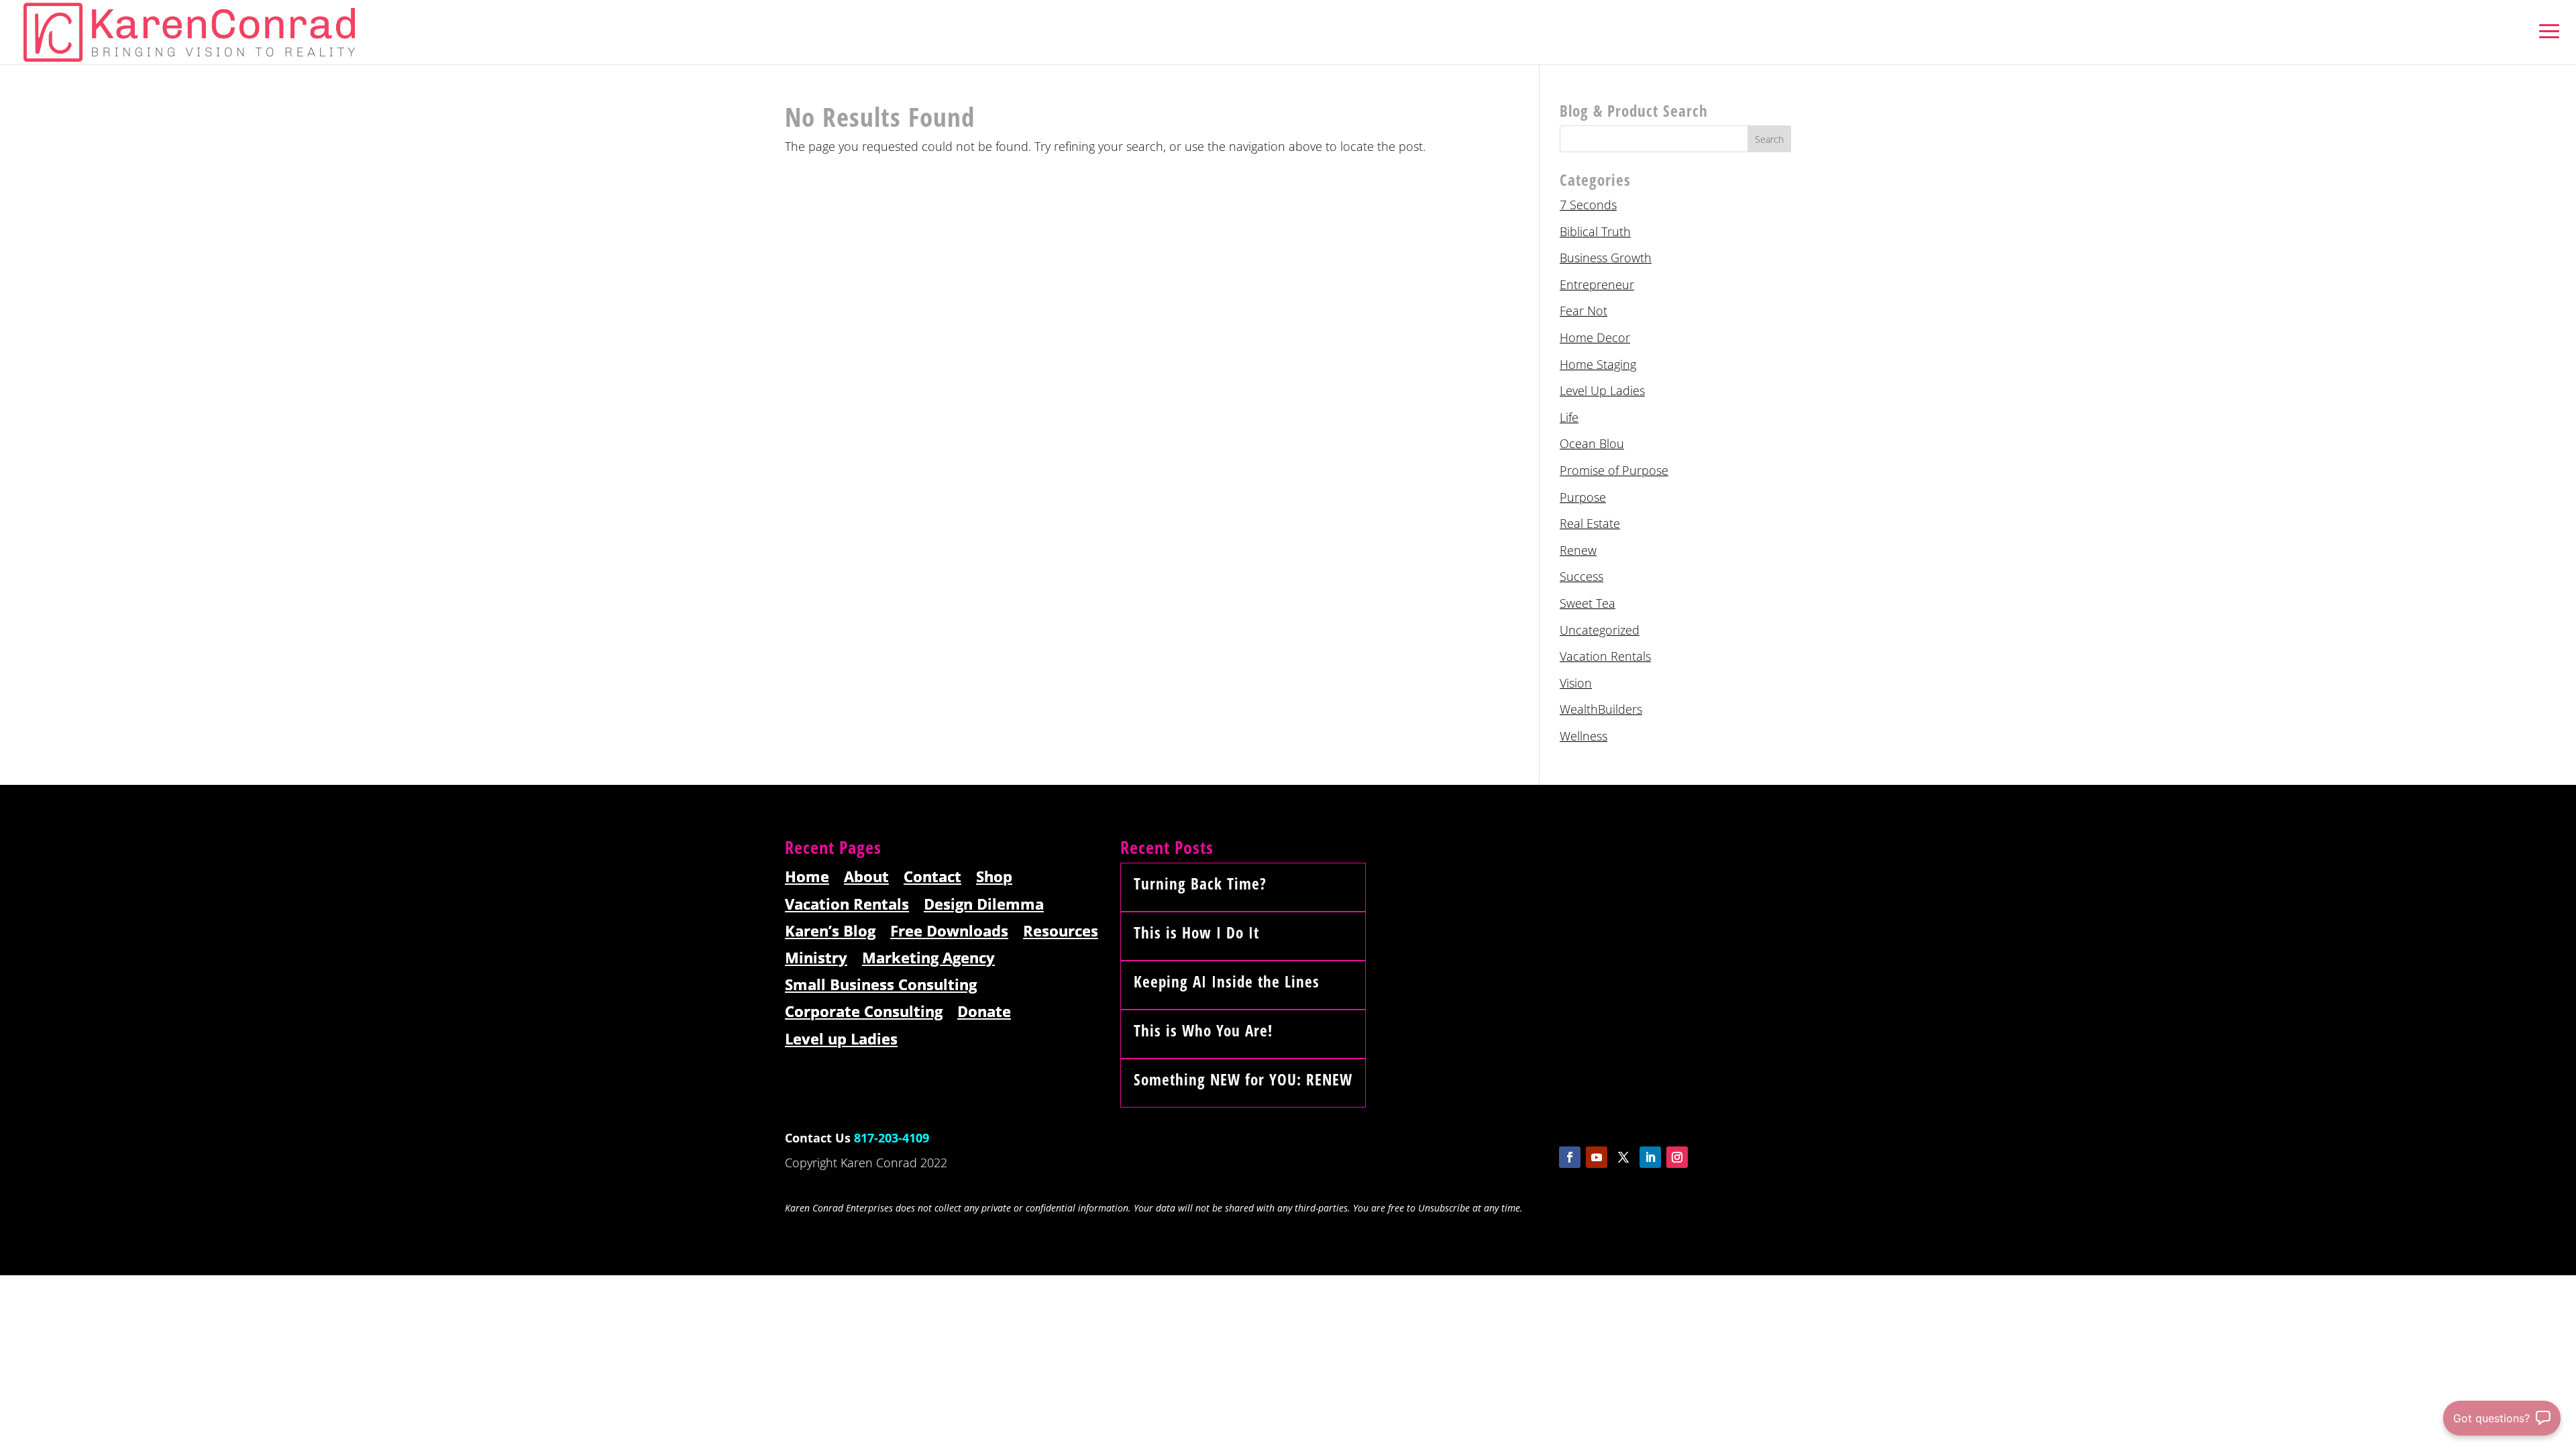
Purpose (1583, 497)
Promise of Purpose (1614, 470)
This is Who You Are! (1203, 1030)
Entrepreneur (1597, 284)
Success (1581, 576)
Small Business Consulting (881, 985)
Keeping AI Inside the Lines (1227, 981)
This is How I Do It (1196, 932)
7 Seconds (1588, 205)
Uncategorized (1600, 630)
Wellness (1584, 736)
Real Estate (1590, 523)
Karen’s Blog (830, 931)
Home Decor (1595, 337)
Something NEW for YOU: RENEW (1243, 1079)
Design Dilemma (984, 905)
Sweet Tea (1588, 603)
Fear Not (1584, 311)
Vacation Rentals (1605, 656)
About (866, 877)
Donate (984, 1012)
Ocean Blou (1592, 443)
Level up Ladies (841, 1039)
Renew (1578, 550)
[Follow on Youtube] (1597, 1157)
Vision (1576, 683)
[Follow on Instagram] (1677, 1157)
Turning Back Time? (1200, 883)
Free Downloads (949, 931)
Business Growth (1606, 258)
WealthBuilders (1601, 709)
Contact (932, 877)
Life (1569, 417)
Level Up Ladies (1602, 390)
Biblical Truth (1595, 231)
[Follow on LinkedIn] (1650, 1157)
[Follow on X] (1623, 1157)
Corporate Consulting (864, 1012)
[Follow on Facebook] (1570, 1157)
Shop (994, 877)
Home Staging (1598, 364)
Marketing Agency (928, 958)
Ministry (816, 958)
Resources (1061, 931)
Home (807, 877)
